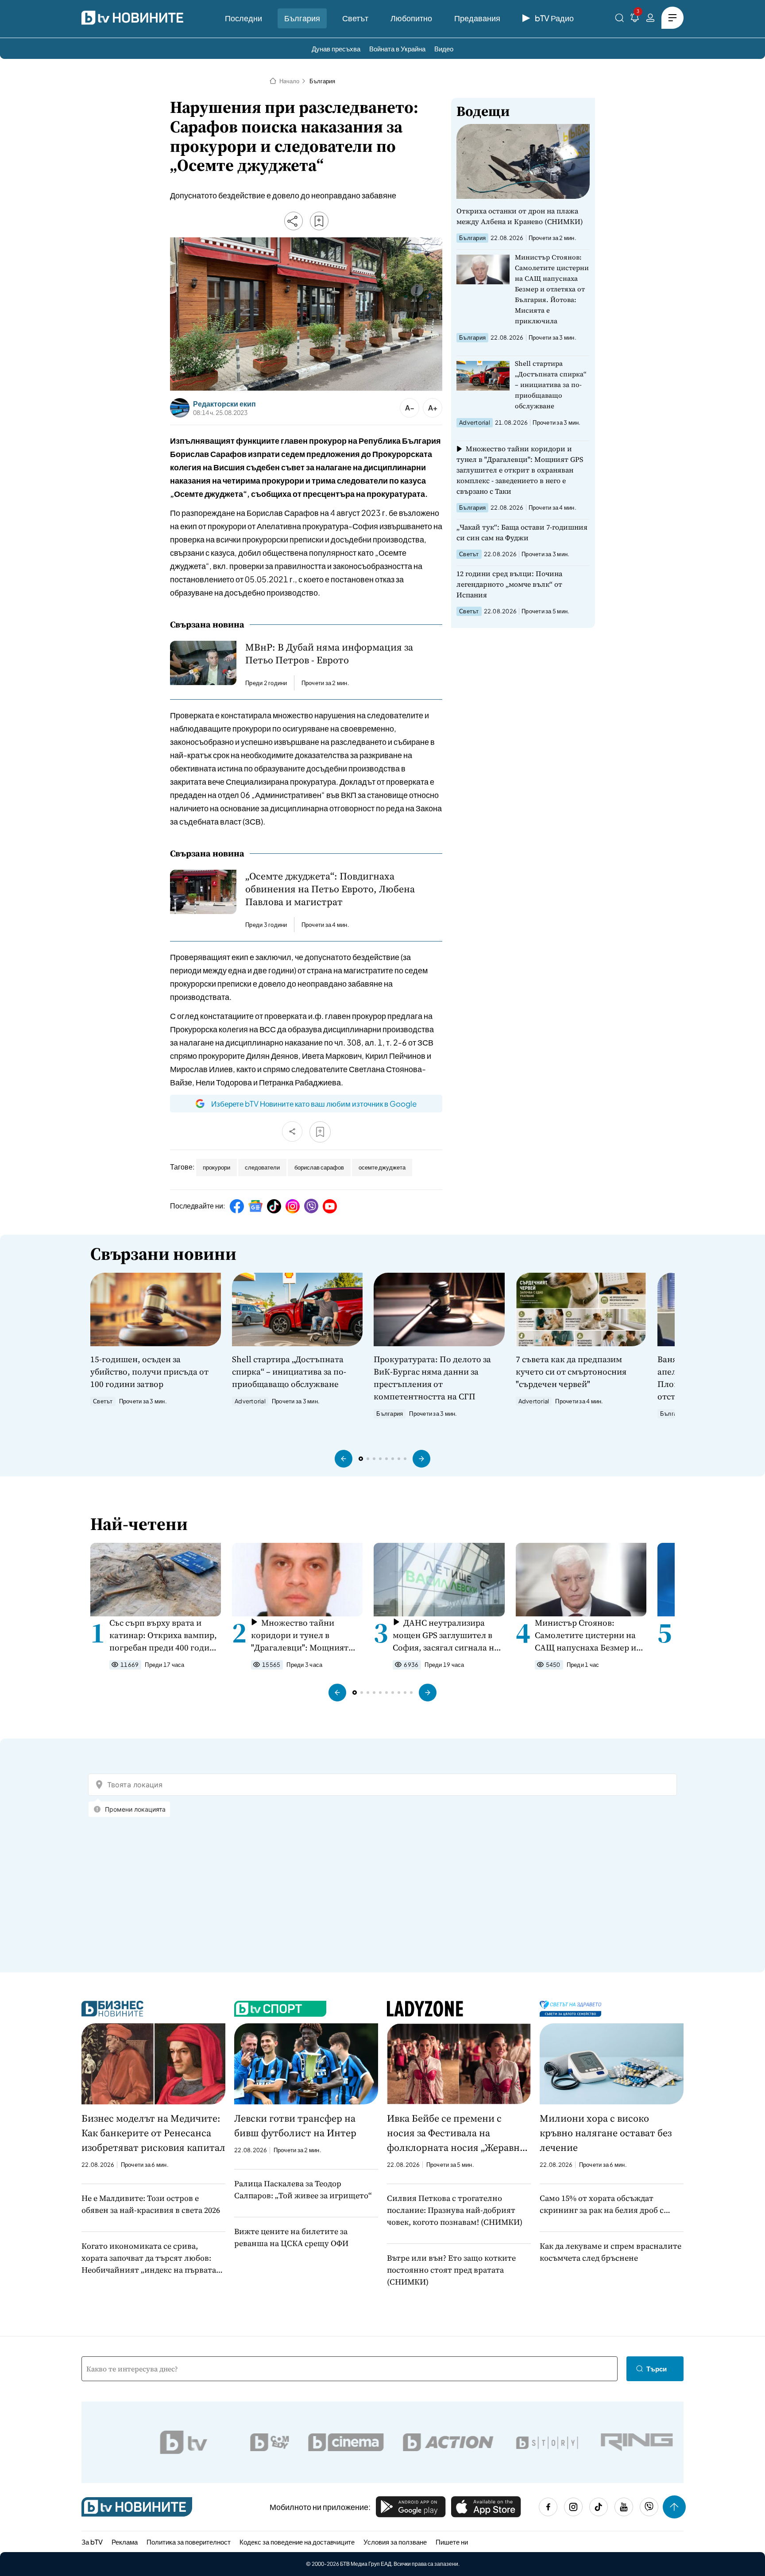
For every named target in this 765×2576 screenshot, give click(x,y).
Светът (355, 18)
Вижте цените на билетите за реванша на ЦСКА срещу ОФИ (291, 2237)
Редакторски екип (224, 404)
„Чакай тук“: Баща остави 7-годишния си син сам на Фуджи (522, 532)
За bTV (92, 2542)
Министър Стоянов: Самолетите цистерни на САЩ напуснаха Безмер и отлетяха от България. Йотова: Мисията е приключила (552, 289)
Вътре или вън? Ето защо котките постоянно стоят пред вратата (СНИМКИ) (451, 2270)
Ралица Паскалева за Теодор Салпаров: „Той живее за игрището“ (303, 2189)
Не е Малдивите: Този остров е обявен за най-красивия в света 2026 (151, 2204)
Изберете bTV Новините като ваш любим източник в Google (314, 1104)
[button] (344, 1459)
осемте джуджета (382, 1167)
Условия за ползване (395, 2542)
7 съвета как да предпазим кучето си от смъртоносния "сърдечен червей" (571, 1371)
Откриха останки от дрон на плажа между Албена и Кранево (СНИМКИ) (520, 216)
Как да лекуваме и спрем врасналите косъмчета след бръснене (610, 2252)
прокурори (216, 1167)
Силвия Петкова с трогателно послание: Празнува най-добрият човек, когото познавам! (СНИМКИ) (455, 2210)
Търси (657, 2369)
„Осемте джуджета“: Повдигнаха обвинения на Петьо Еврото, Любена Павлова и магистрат (330, 889)
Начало (289, 81)
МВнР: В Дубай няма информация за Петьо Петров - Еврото (329, 654)
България (302, 18)
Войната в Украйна (397, 48)
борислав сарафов (319, 1167)
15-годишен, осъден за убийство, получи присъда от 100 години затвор (149, 1371)
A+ (433, 408)
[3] (635, 19)
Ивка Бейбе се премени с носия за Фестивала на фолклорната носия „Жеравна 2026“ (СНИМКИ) (456, 2133)
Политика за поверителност (189, 2542)
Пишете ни (452, 2542)
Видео (444, 48)
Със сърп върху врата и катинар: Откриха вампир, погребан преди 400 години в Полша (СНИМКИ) (165, 1635)
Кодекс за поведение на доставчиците (297, 2542)
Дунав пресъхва (336, 48)
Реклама (125, 2542)
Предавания (477, 18)
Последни (243, 18)
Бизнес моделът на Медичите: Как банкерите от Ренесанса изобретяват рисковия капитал (153, 2133)
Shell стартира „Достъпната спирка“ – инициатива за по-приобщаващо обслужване (551, 385)
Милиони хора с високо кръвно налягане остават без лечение (606, 2133)
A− (410, 408)
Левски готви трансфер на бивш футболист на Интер (295, 2125)
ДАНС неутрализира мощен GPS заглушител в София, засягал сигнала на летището (446, 1635)
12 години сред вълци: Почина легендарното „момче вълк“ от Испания (509, 584)
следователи (262, 1167)
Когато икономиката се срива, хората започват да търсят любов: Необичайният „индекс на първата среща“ (149, 2258)
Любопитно (411, 18)
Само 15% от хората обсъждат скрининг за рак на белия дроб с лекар (602, 2204)
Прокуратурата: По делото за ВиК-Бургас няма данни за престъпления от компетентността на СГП (432, 1378)
